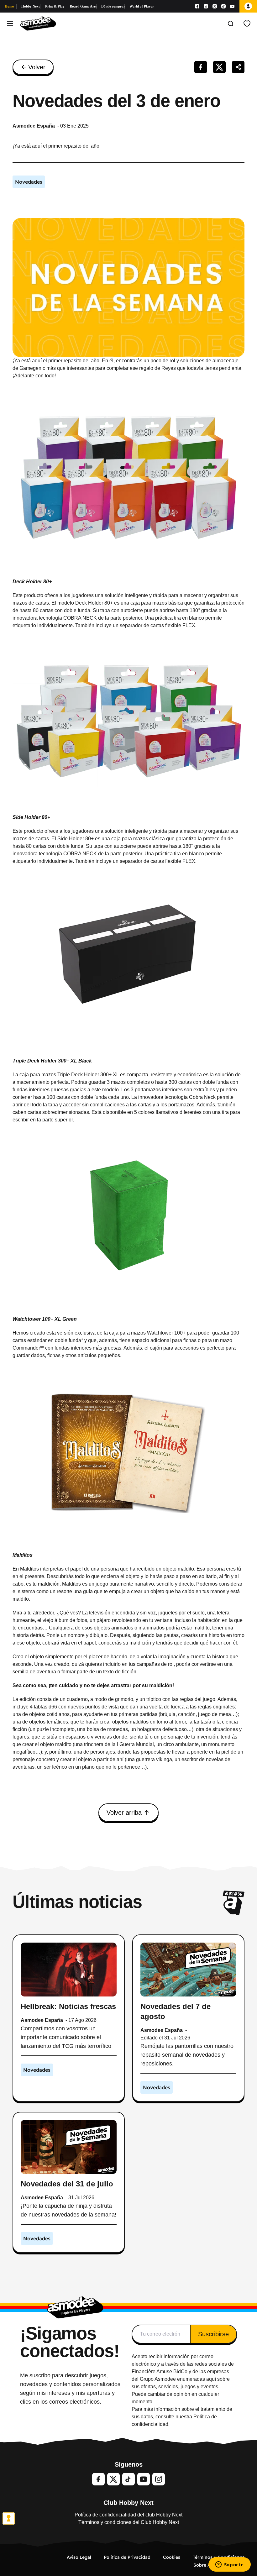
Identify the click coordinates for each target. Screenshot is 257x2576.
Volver (37, 67)
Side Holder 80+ (31, 817)
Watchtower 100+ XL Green (45, 1319)
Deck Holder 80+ (32, 582)
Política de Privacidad (127, 2557)
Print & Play (55, 6)
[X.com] (215, 6)
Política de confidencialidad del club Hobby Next (128, 2515)
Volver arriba (124, 1813)
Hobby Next (31, 6)
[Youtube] (232, 6)
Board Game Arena (83, 6)
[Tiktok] (223, 6)
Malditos (23, 1555)
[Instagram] (206, 6)
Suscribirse (213, 2334)
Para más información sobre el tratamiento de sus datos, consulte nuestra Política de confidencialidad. (182, 2417)
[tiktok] (128, 2479)
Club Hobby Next (128, 2503)
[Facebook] (197, 6)
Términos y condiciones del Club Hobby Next (129, 2522)
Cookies (172, 2557)
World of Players (142, 6)
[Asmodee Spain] (38, 24)
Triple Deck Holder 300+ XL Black (52, 1061)
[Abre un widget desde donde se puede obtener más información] (229, 2565)
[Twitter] (113, 2479)
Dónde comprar (113, 6)
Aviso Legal (79, 2557)
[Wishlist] (247, 24)
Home (9, 6)
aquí (211, 2379)
